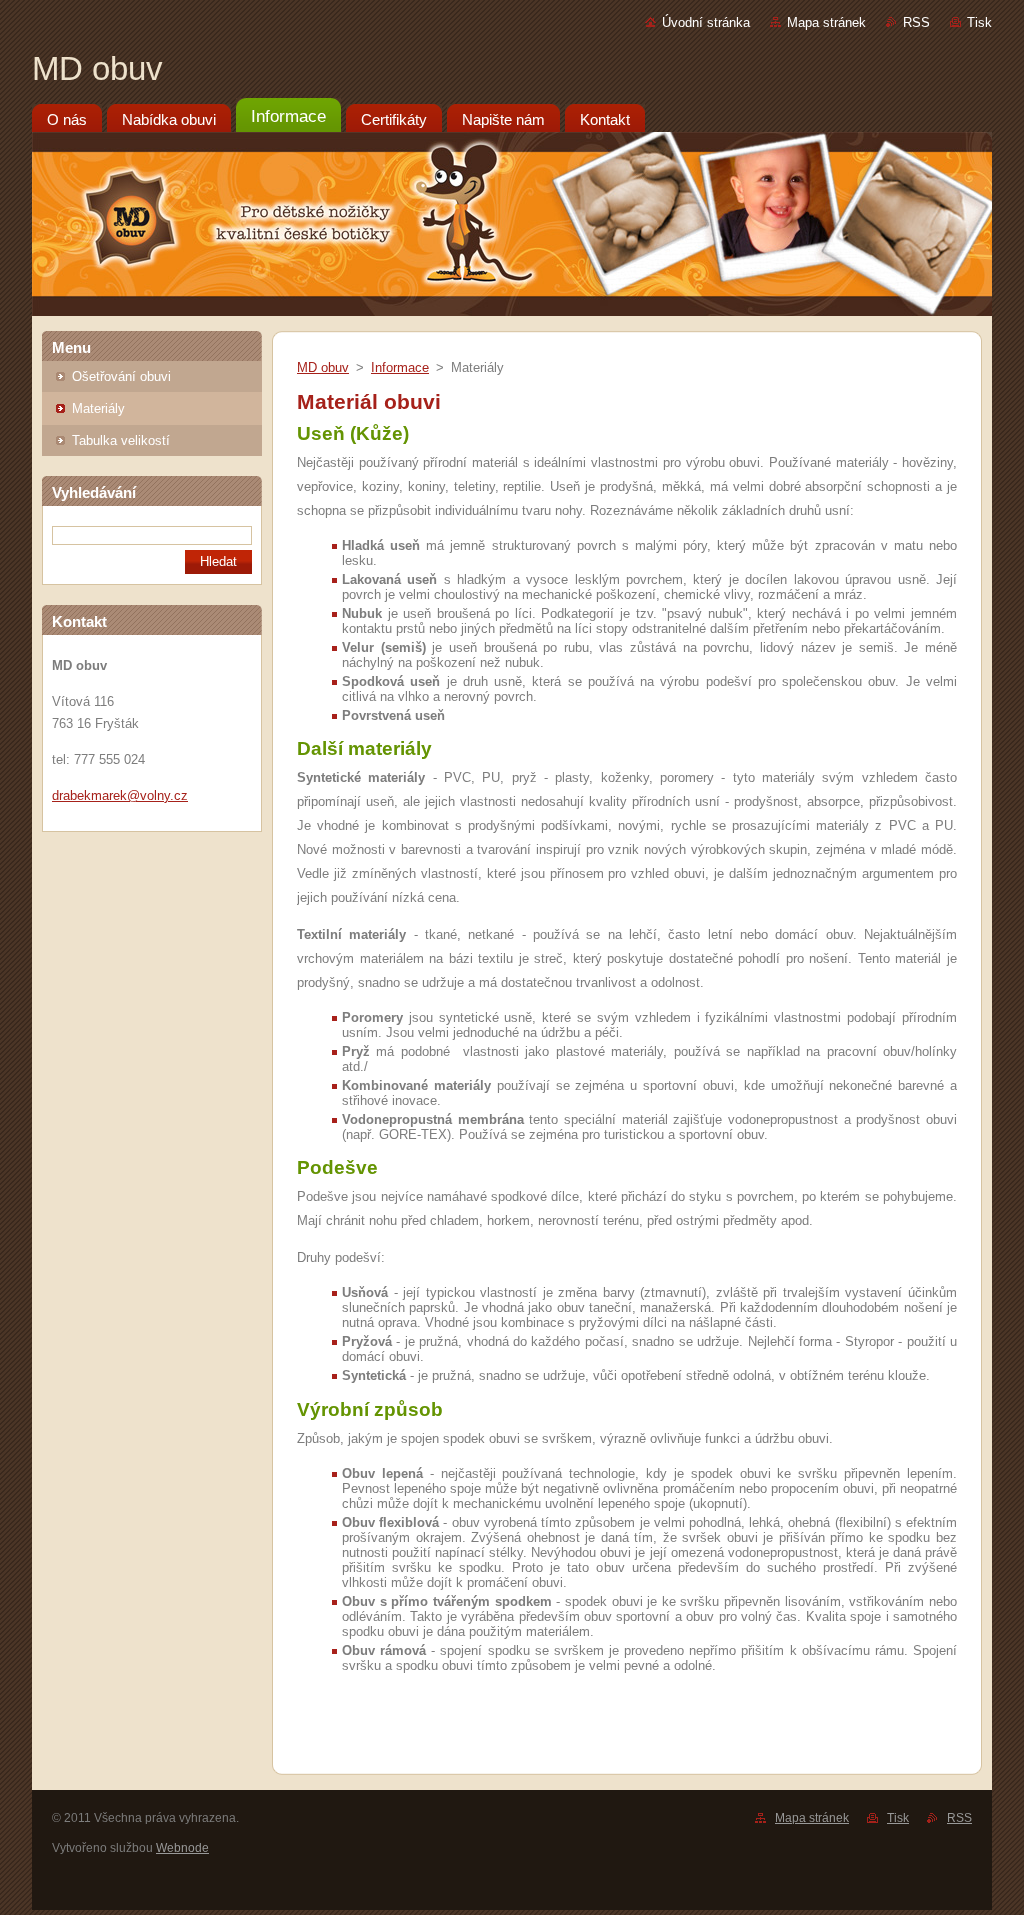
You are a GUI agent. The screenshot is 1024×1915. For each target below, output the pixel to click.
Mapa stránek (826, 22)
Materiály (98, 408)
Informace (400, 367)
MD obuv (323, 367)
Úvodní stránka (706, 22)
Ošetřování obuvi (121, 376)
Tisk (979, 22)
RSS (916, 22)
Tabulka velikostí (121, 440)
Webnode (182, 1848)
